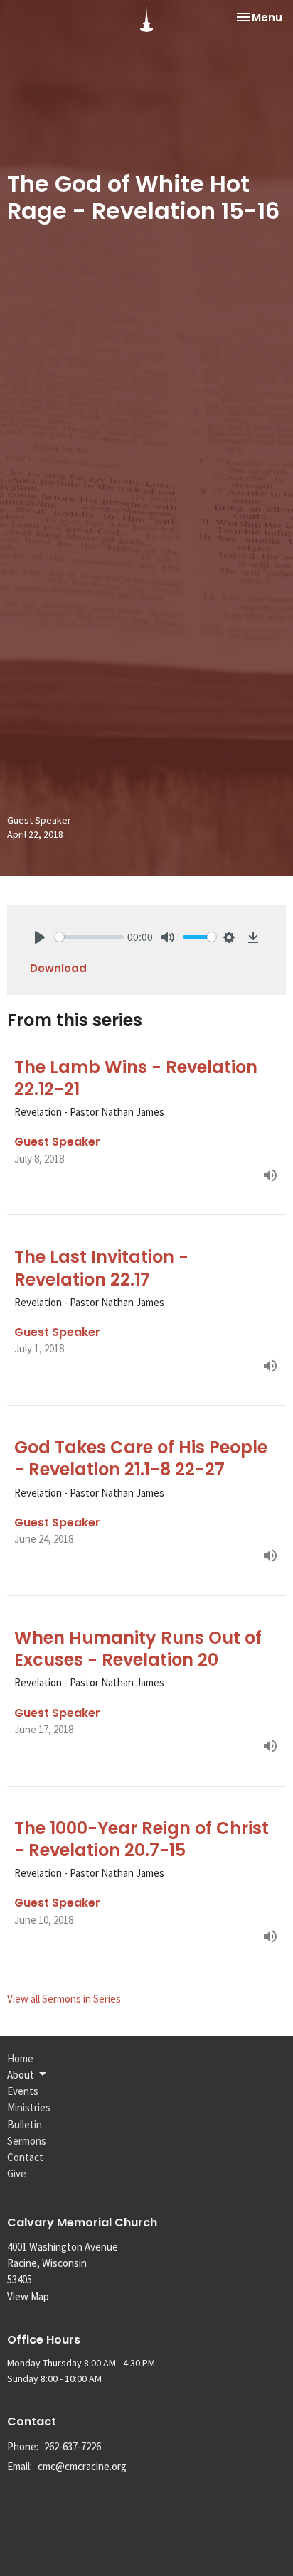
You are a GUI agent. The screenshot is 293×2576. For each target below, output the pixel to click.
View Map (28, 2296)
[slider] (89, 937)
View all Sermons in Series (64, 1999)
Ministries (29, 2107)
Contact (25, 2157)
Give (17, 2173)
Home (20, 2058)
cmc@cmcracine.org (82, 2466)
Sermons (27, 2141)
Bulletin (25, 2124)
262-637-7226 (73, 2446)
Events (23, 2091)
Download (58, 968)
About (21, 2075)
